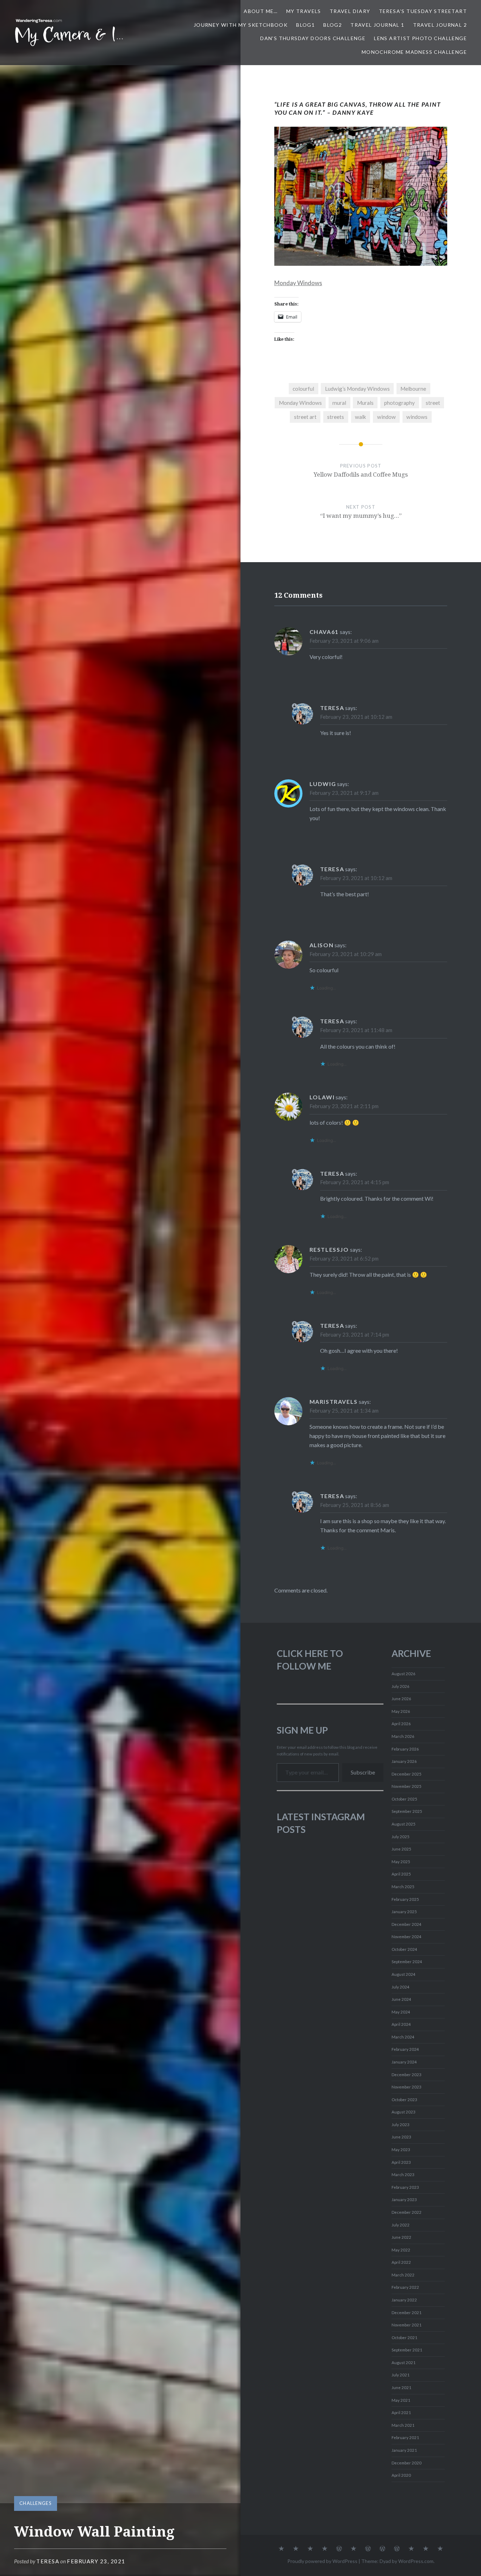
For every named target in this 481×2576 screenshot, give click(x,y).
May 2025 (401, 1862)
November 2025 (407, 1786)
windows (417, 417)
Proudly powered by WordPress (322, 2561)
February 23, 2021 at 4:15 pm (355, 1182)
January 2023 (404, 2200)
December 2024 (407, 1924)
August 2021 (404, 2363)
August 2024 (404, 1974)
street (433, 403)
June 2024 (401, 1999)
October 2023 (404, 2100)
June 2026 (401, 1699)
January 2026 (404, 1761)
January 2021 (404, 2450)
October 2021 (404, 2338)
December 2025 (407, 1774)
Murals (365, 403)
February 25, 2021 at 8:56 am (355, 1505)
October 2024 (404, 1949)
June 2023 (401, 2137)
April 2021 (401, 2412)
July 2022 (401, 2225)
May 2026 (401, 1711)
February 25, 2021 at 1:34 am (344, 1410)
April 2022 (401, 2262)
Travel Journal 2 (440, 25)
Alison (322, 945)
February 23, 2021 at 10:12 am (356, 717)
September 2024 (407, 1962)
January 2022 (404, 2300)
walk (361, 417)
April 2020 (401, 2475)
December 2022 (407, 2212)
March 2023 (403, 2175)
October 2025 (404, 1799)
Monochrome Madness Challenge (414, 52)
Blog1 (305, 25)
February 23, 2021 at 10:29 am (346, 954)
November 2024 (407, 1937)
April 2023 (401, 2162)
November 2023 (407, 2087)
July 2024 (401, 1987)
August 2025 (404, 1824)
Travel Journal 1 (377, 25)
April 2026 (401, 1724)
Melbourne (413, 389)
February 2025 (405, 1899)
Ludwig (323, 784)
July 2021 (401, 2375)
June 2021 (401, 2387)
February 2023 (405, 2187)
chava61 (324, 632)
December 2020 (407, 2463)
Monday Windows (298, 283)
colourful (303, 389)
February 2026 (405, 1749)
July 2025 (401, 1837)
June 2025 (401, 1849)
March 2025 (403, 1887)
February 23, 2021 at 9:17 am (344, 793)
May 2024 (401, 2012)
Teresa (48, 2561)
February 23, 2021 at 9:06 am (344, 641)
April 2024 (401, 2024)
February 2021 (405, 2437)
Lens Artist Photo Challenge (420, 38)
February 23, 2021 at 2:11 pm (344, 1106)
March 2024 (403, 2037)
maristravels (334, 1402)
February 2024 (405, 2049)
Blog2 (333, 25)
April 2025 (401, 1874)
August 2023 (404, 2112)
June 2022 (401, 2237)
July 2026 (401, 1686)
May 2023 (401, 2150)
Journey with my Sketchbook (241, 25)
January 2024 (404, 2062)
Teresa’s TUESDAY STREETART (423, 11)
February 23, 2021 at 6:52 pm (344, 1258)
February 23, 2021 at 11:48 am (356, 1030)
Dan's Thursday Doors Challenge (313, 38)
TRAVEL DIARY (350, 11)
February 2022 (405, 2287)
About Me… (261, 11)
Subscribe (363, 1772)
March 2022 (403, 2275)
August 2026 (404, 1674)
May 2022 (401, 2250)
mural (339, 403)
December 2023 (407, 2075)
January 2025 (404, 1912)
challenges (36, 2503)
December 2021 (407, 2313)
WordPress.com (416, 2561)
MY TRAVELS (304, 11)
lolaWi (322, 1097)
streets (336, 417)
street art (305, 417)
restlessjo (329, 1249)
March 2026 (403, 1736)
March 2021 (403, 2425)
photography (399, 403)
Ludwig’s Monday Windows (357, 389)
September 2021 (407, 2350)
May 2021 (401, 2400)
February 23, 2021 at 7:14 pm (355, 1334)
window (386, 417)
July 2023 (401, 2125)
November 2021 (407, 2325)
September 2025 (407, 1811)
